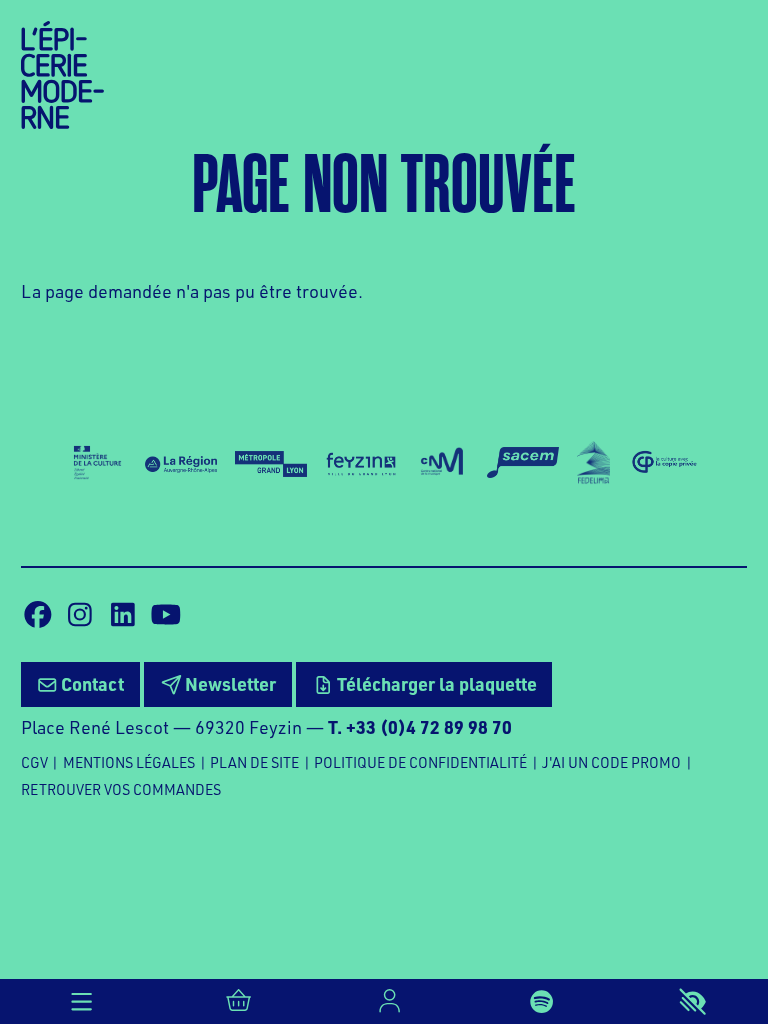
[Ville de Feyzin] (361, 462)
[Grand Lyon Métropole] (271, 462)
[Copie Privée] (664, 462)
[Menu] (81, 1001)
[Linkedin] (123, 615)
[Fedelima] (593, 462)
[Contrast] (692, 1001)
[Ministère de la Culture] (97, 462)
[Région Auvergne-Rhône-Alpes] (181, 462)
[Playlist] (541, 1001)
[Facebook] (38, 615)
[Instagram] (80, 615)
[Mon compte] (389, 1001)
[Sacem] (523, 462)
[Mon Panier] (238, 1001)
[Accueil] (62, 72)
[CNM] (442, 462)
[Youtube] (166, 615)
